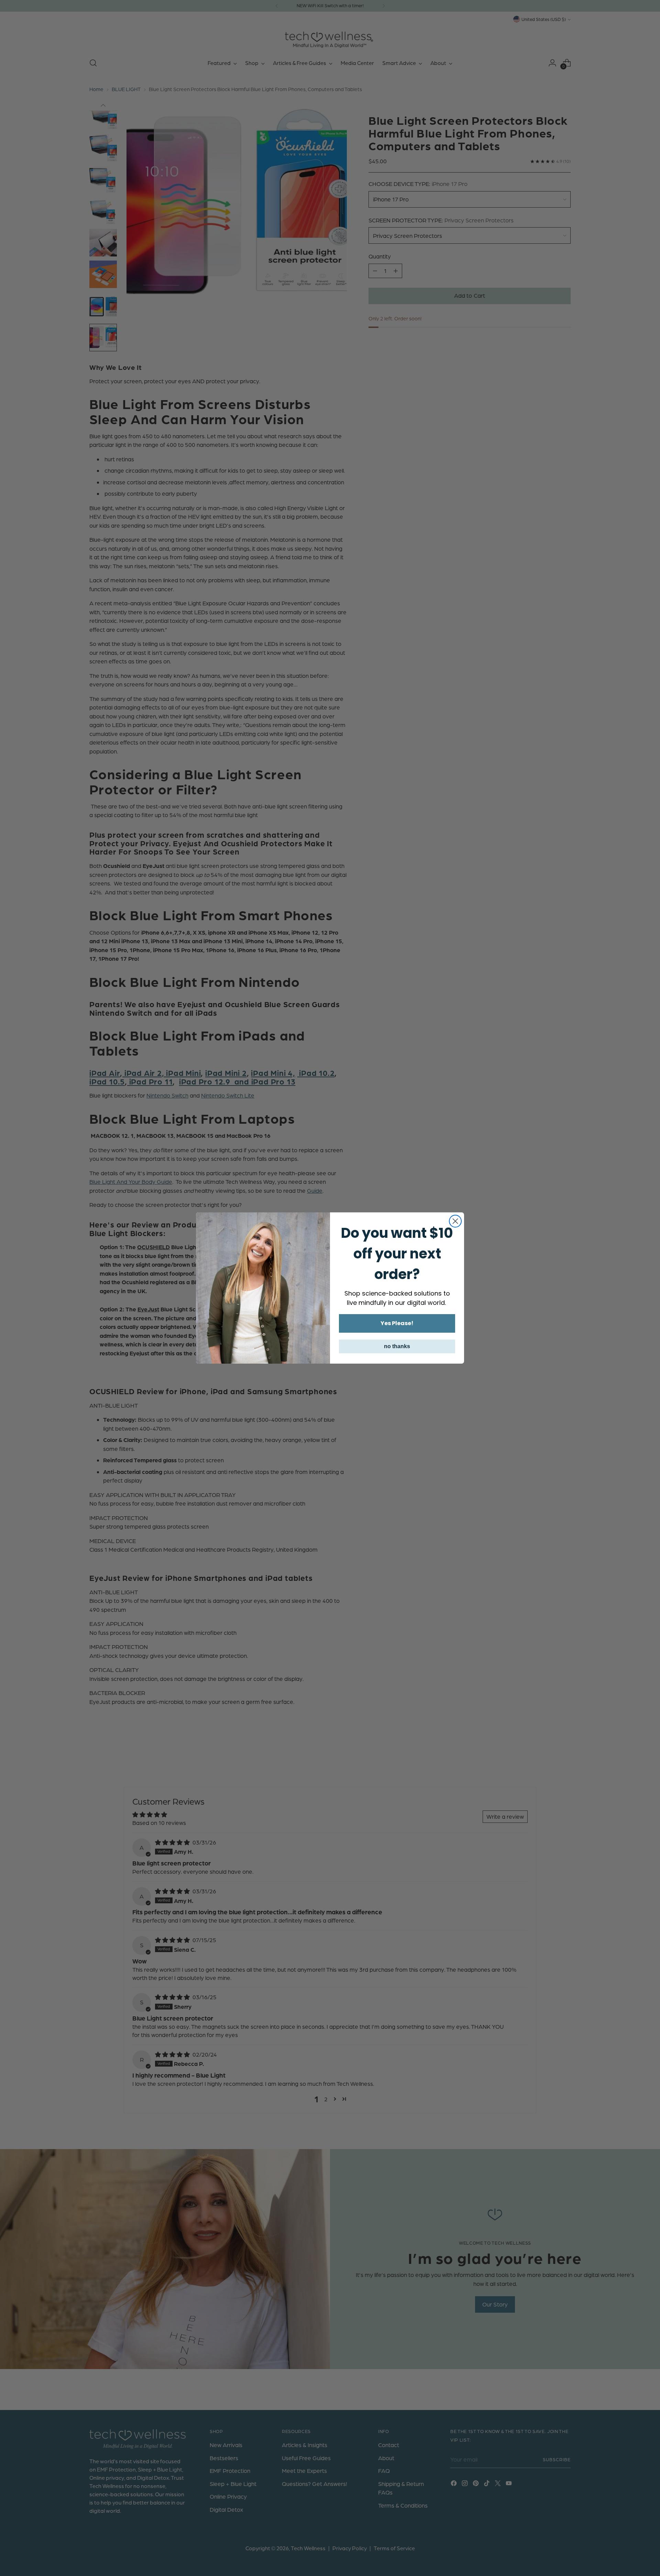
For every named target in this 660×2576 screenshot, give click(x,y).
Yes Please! (397, 1323)
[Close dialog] (455, 1221)
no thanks (397, 1346)
